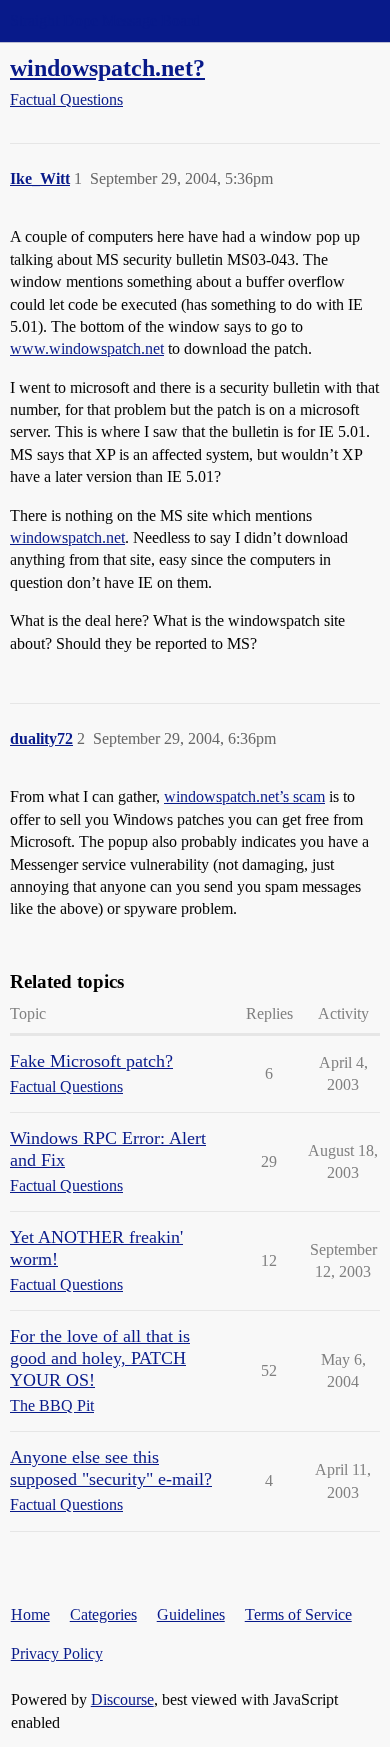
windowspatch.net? (107, 67)
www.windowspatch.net (87, 348)
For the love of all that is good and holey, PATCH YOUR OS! (100, 1358)
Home (30, 1614)
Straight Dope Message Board (105, 20)
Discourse (122, 1699)
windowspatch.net (67, 537)
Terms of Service (298, 1614)
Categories (103, 1614)
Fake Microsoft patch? (91, 1061)
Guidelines (191, 1614)
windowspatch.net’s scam (244, 796)
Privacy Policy (57, 1653)
